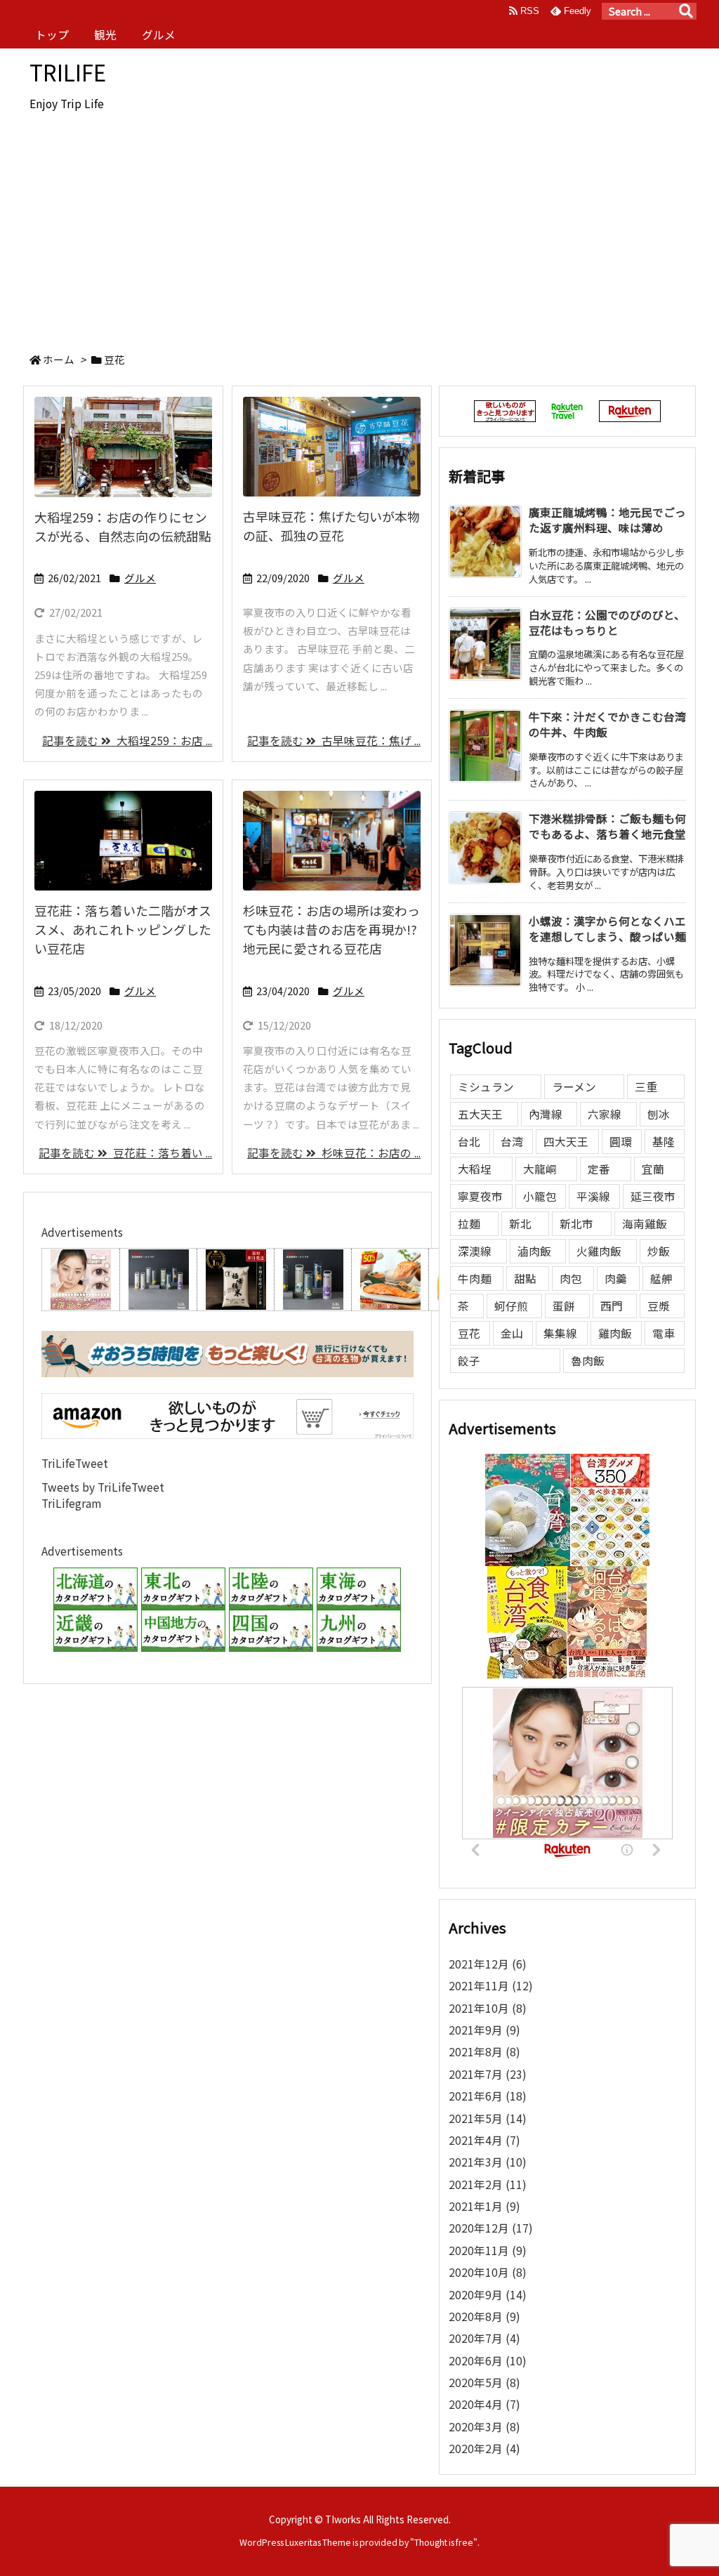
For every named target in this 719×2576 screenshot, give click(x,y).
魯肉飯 (588, 1361)
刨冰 (659, 1114)
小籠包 (540, 1196)
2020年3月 (484, 2427)
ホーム (59, 359)
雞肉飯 (615, 1333)
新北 (520, 1224)
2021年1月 (484, 2206)
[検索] (686, 11)
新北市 (576, 1224)
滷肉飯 (534, 1251)
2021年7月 (488, 2074)
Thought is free (444, 2542)
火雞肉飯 (599, 1251)
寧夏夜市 (480, 1196)
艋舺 (661, 1279)
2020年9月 (488, 2295)
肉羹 (616, 1279)
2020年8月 (484, 2317)
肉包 (571, 1279)
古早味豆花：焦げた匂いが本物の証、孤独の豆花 (331, 526)
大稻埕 (475, 1169)
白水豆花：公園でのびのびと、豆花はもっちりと (607, 623)
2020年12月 (491, 2228)
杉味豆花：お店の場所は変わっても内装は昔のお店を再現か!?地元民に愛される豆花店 (331, 929)
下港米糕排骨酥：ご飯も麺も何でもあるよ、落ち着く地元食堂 (607, 826)
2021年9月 (484, 2030)
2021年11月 (491, 1986)
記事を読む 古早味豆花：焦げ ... (334, 741)
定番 (599, 1169)
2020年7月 (484, 2338)
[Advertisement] (359, 232)
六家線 (605, 1114)
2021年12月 (488, 1964)
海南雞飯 (645, 1224)
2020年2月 (484, 2449)
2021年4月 (484, 2140)
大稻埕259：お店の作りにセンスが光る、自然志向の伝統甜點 (123, 526)
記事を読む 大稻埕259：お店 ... (127, 741)
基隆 (664, 1142)
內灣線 (546, 1114)
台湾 (512, 1142)
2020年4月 (484, 2404)
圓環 (621, 1142)
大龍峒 (540, 1169)
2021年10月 (488, 2008)
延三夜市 (653, 1196)
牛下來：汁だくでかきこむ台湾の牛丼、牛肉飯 (607, 724)
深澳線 (475, 1251)
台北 (469, 1142)
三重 (646, 1087)
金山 (512, 1333)
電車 (664, 1333)
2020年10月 (488, 2272)
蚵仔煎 (511, 1306)
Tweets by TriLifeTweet (103, 1487)
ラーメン (574, 1087)
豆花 (469, 1333)
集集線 (560, 1333)
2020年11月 (488, 2250)
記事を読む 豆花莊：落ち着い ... (125, 1153)
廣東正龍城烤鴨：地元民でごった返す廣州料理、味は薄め (607, 520)
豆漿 (659, 1306)
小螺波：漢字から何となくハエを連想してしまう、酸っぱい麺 (607, 929)
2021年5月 (488, 2118)
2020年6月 (488, 2361)
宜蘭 (653, 1169)
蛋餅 (564, 1306)
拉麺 (469, 1224)
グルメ (140, 578)
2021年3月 (488, 2162)
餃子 (469, 1361)
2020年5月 (484, 2383)
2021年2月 (488, 2184)
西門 (612, 1306)
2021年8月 (484, 2052)
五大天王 (480, 1114)
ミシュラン (486, 1087)
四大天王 (566, 1142)
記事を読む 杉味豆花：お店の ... (334, 1153)
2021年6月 (488, 2096)
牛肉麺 (475, 1279)
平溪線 (593, 1196)
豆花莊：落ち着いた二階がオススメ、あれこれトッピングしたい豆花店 (123, 929)
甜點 (525, 1279)
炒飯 (659, 1251)
